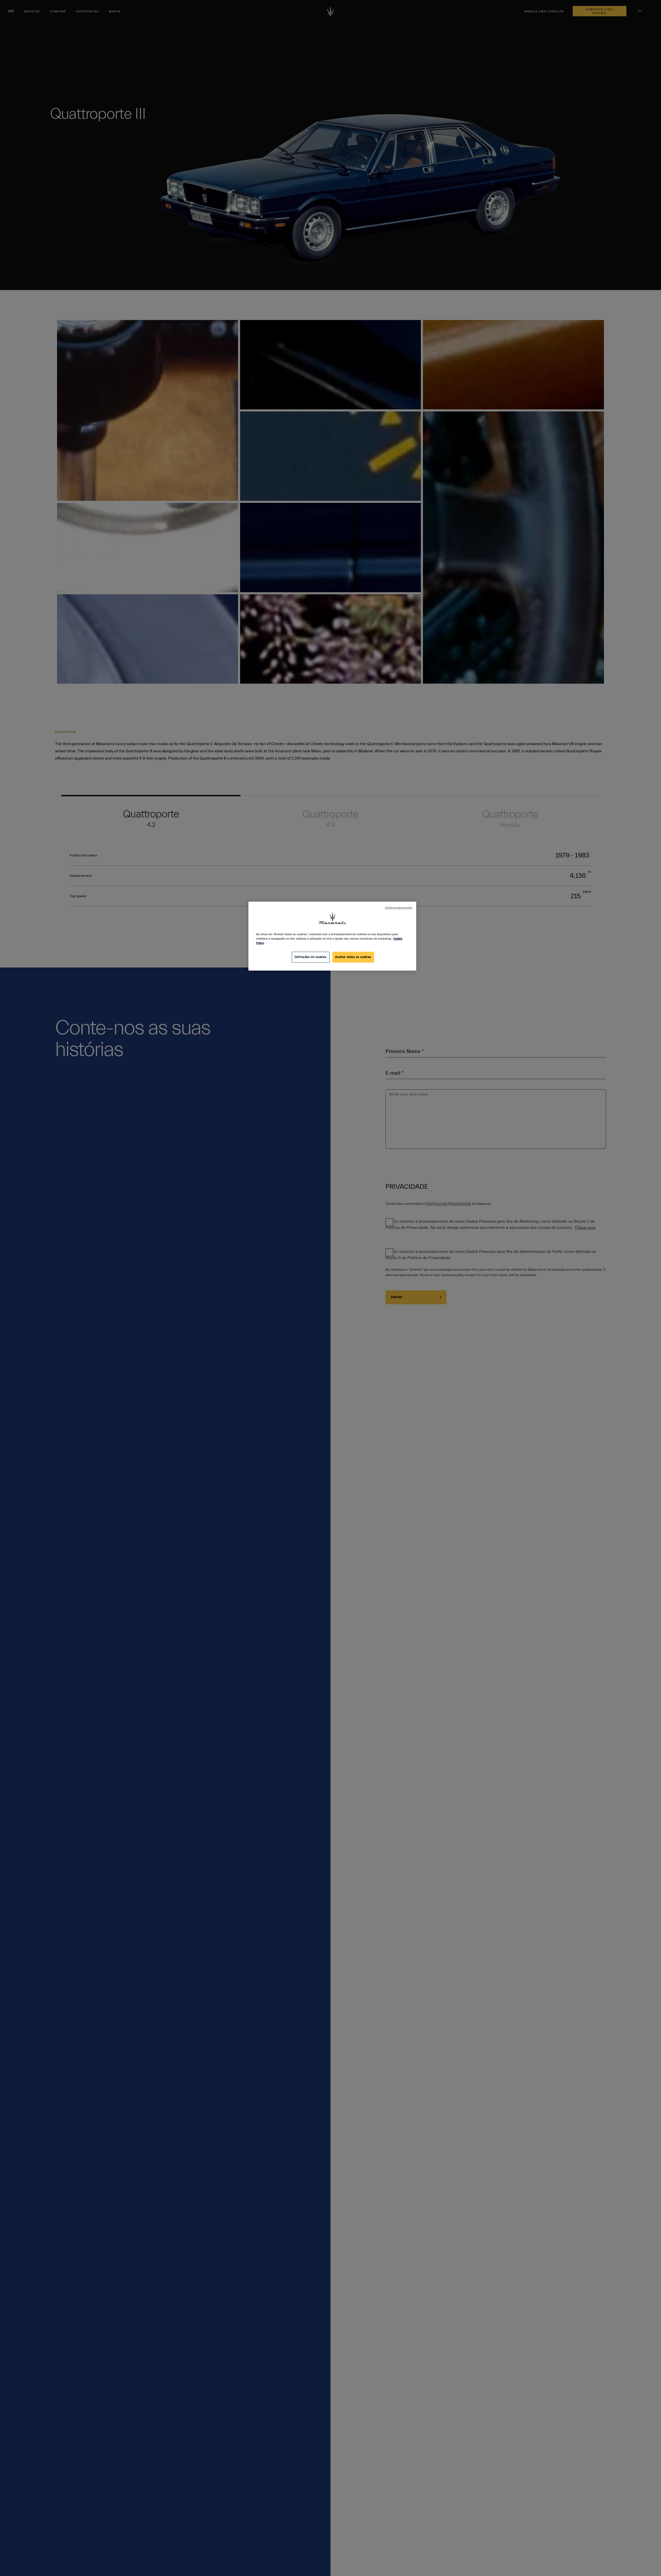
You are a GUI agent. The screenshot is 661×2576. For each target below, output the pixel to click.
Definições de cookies (311, 957)
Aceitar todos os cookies (353, 957)
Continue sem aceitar (399, 908)
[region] (332, 936)
